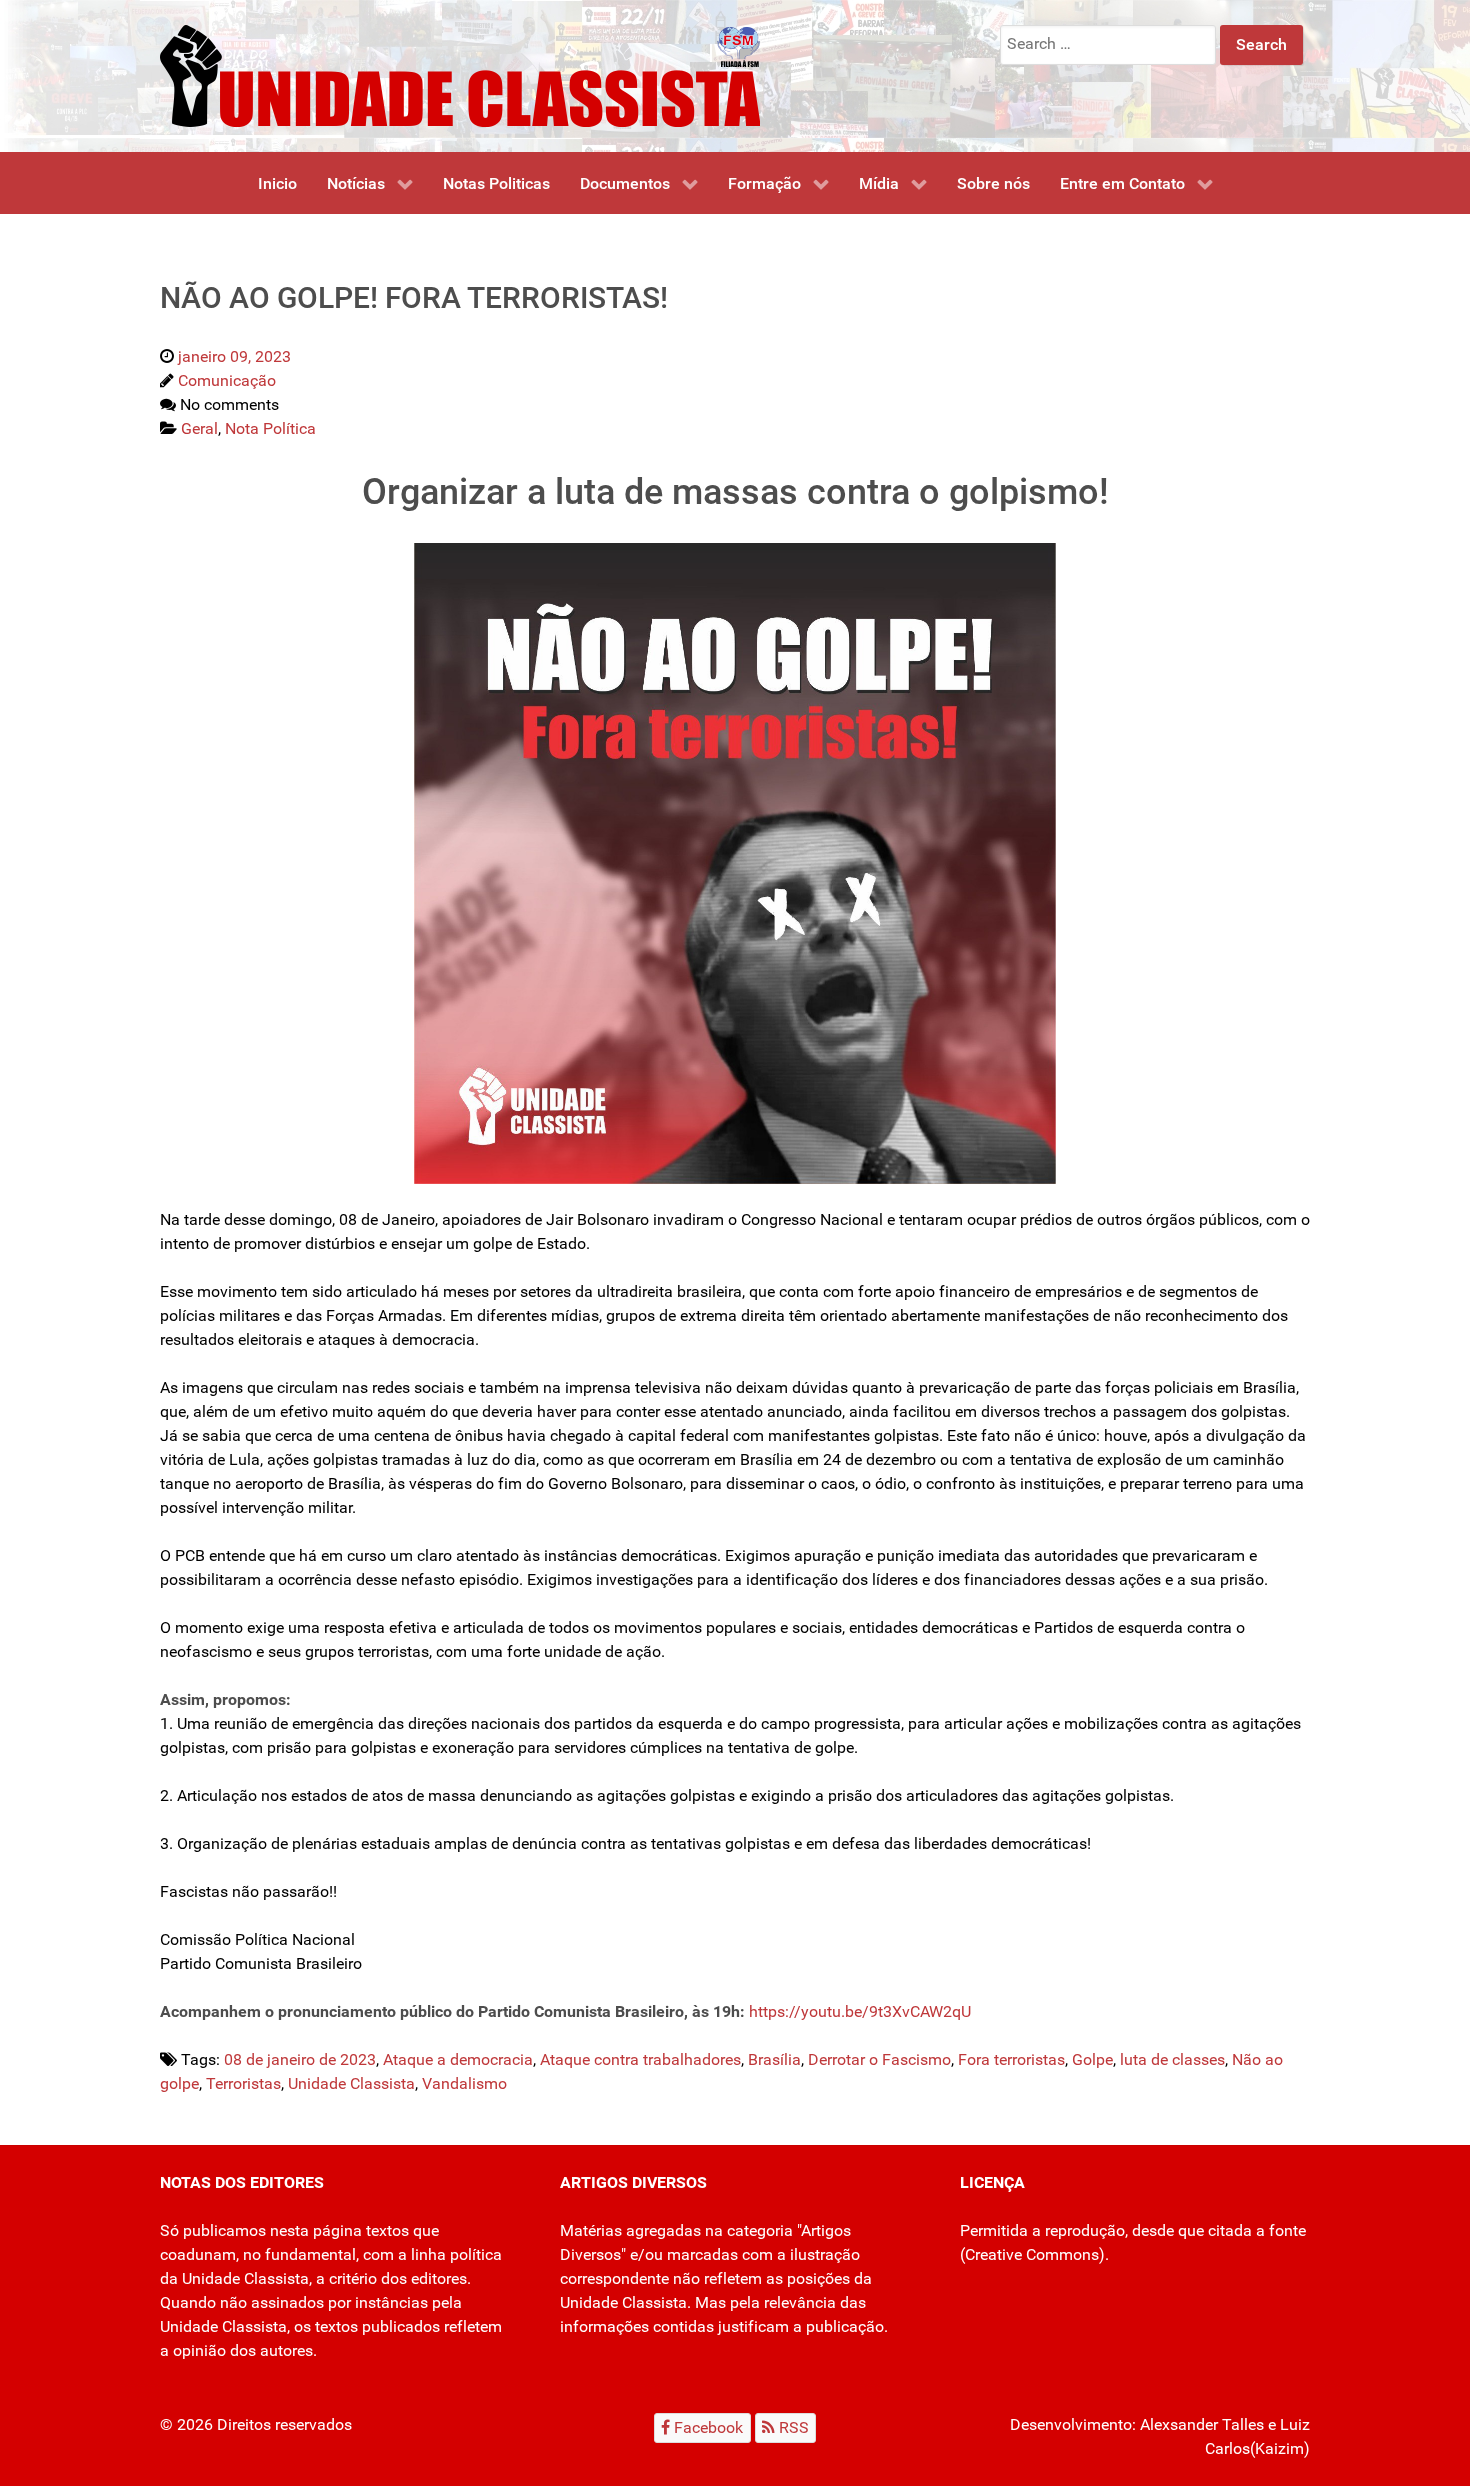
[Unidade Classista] (460, 74)
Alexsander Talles (1202, 2424)
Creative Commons (1032, 2254)
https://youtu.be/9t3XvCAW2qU (860, 2011)
